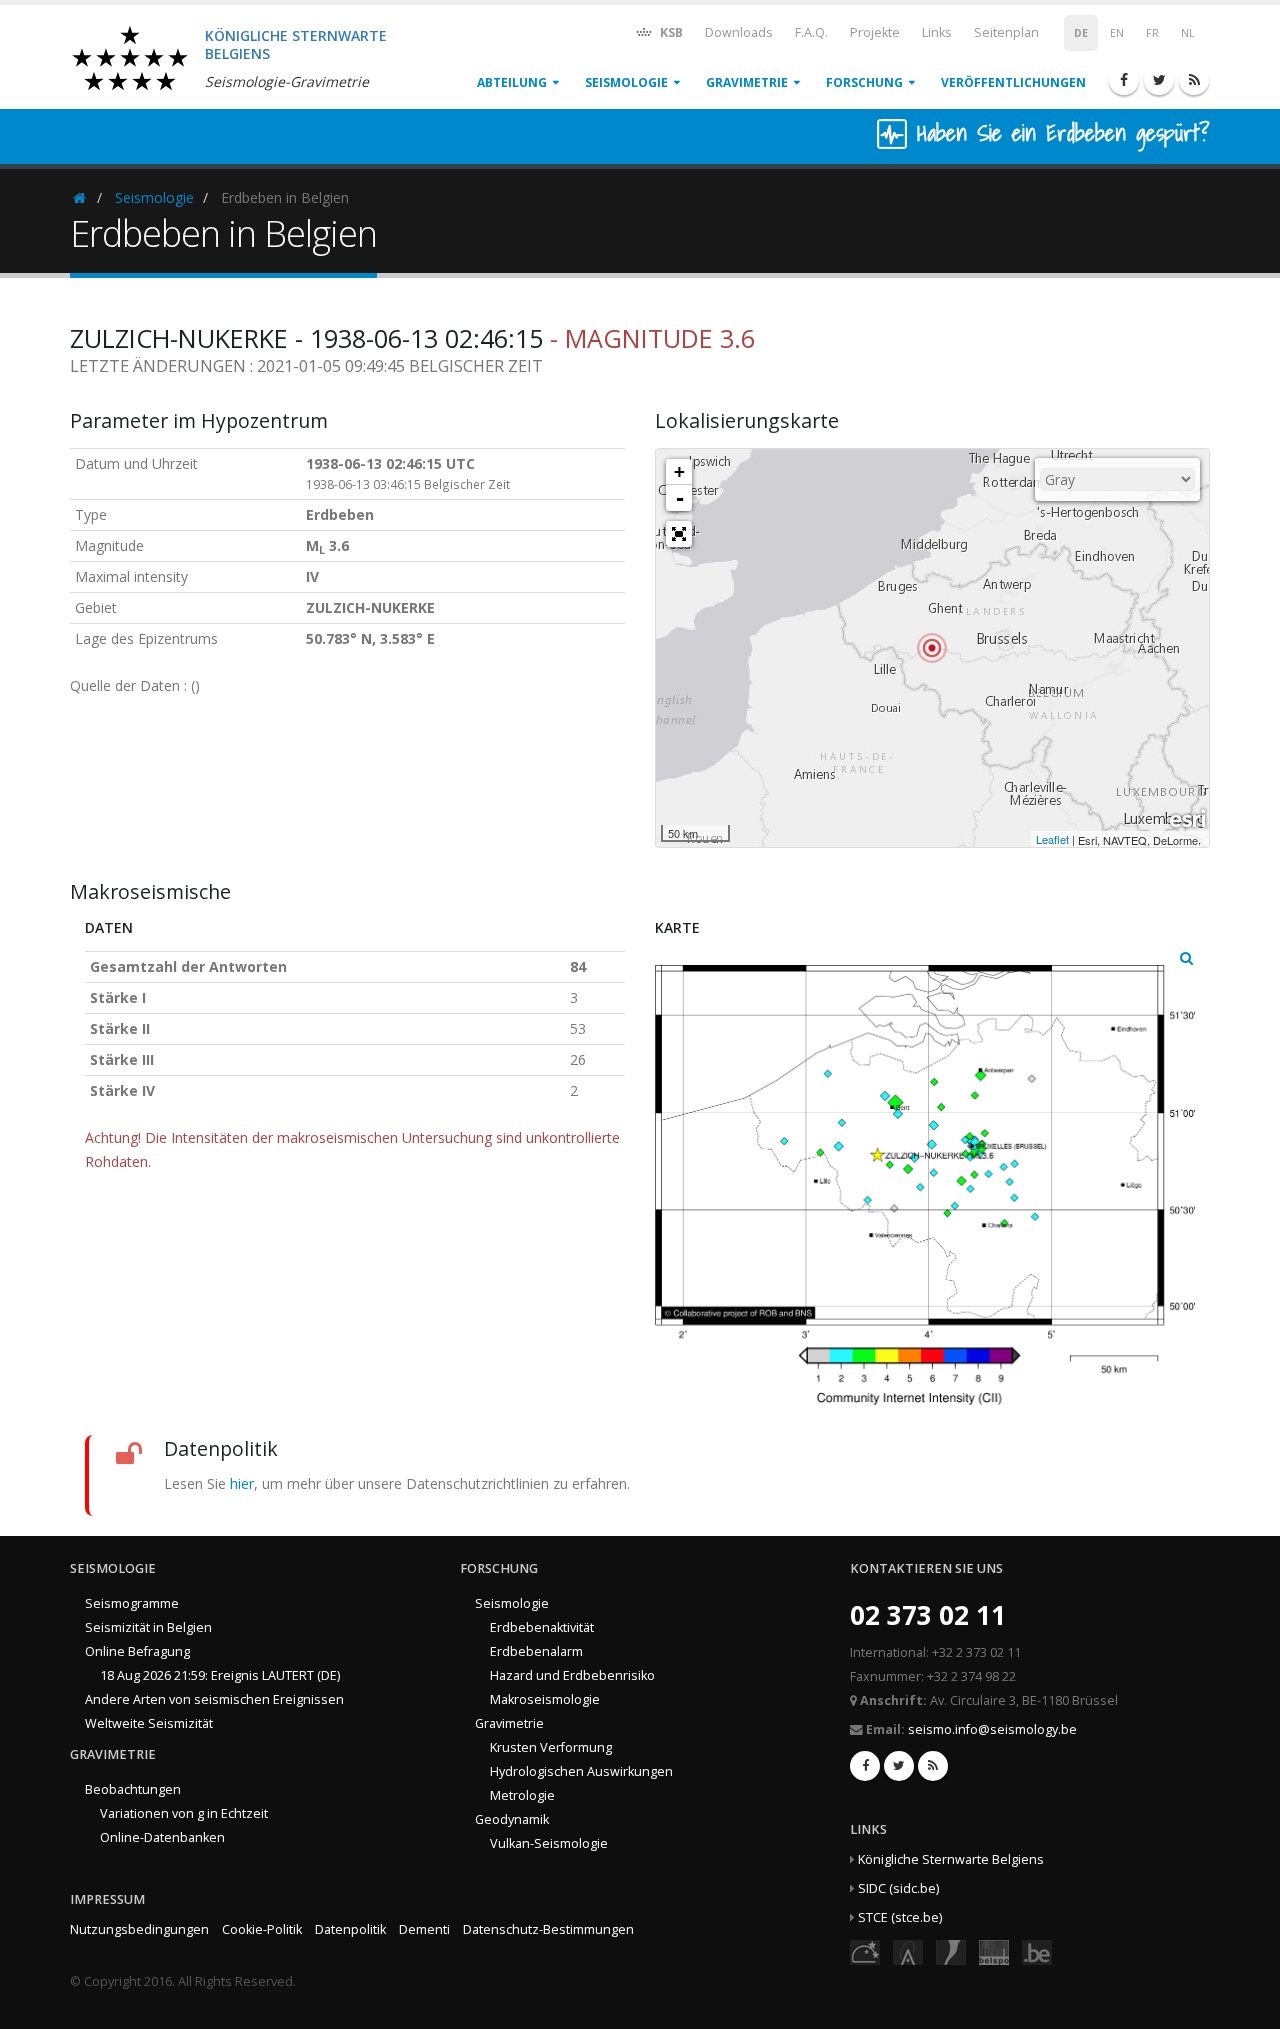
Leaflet (1052, 839)
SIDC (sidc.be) (898, 1888)
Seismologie (626, 82)
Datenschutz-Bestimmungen (548, 1929)
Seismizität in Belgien (148, 1627)
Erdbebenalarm (536, 1651)
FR (1152, 33)
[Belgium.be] (1037, 1951)
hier (242, 1483)
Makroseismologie (545, 1699)
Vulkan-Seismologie (549, 1843)
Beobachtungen (133, 1789)
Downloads (739, 32)
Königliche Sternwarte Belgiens (951, 1859)
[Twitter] (1159, 80)
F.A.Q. (811, 32)
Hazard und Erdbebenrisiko (572, 1675)
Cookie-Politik (262, 1929)
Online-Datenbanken (162, 1837)
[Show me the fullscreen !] (679, 534)
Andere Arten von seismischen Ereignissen (214, 1699)
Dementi (424, 1929)
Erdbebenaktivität (542, 1627)
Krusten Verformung (551, 1747)
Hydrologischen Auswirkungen (581, 1771)
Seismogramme (132, 1603)
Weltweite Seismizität (149, 1723)
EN (1117, 33)
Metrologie (522, 1795)
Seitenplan (1006, 32)
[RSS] (1194, 80)
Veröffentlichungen (1013, 82)
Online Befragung (137, 1651)
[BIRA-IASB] (908, 1951)
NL (1188, 33)
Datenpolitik (350, 1929)
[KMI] (951, 1951)
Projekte (875, 32)
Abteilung (512, 82)
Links (937, 32)
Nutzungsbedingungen (139, 1929)
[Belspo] (994, 1951)
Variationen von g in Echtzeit (184, 1813)
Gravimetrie (747, 82)
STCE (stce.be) (900, 1917)
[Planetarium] (865, 1951)
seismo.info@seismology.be (992, 1729)
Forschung (864, 82)
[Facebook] (1124, 80)
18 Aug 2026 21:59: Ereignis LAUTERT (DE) (220, 1675)
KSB (670, 32)
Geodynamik (512, 1819)
